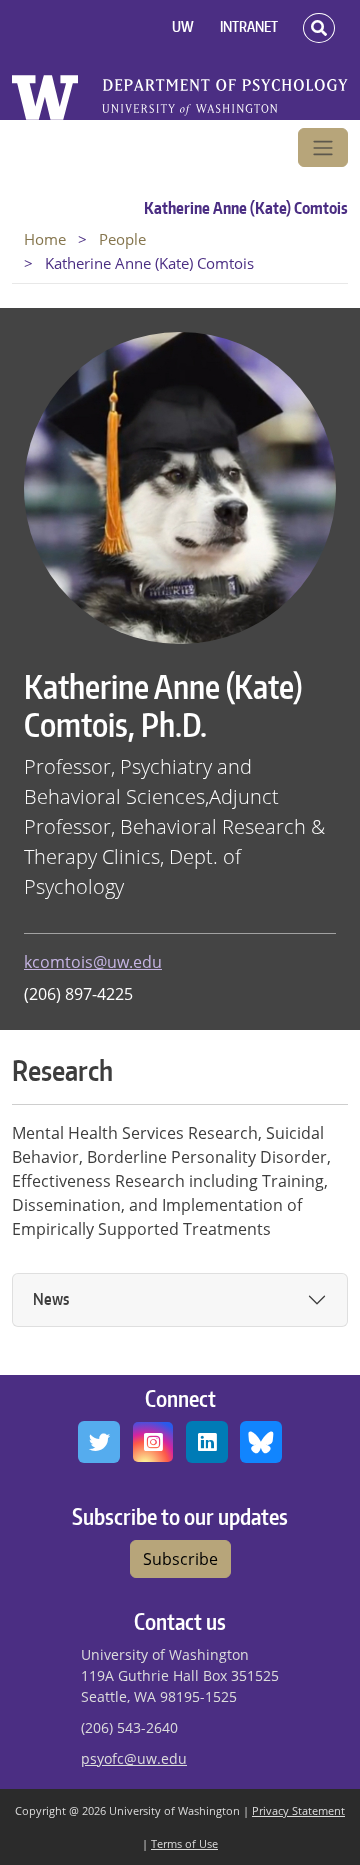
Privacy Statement (298, 1810)
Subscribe (180, 1559)
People (122, 239)
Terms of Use (184, 1843)
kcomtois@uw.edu (93, 962)
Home (45, 239)
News (51, 1299)
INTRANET (249, 26)
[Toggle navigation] (323, 148)
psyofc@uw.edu (134, 1758)
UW (183, 26)
